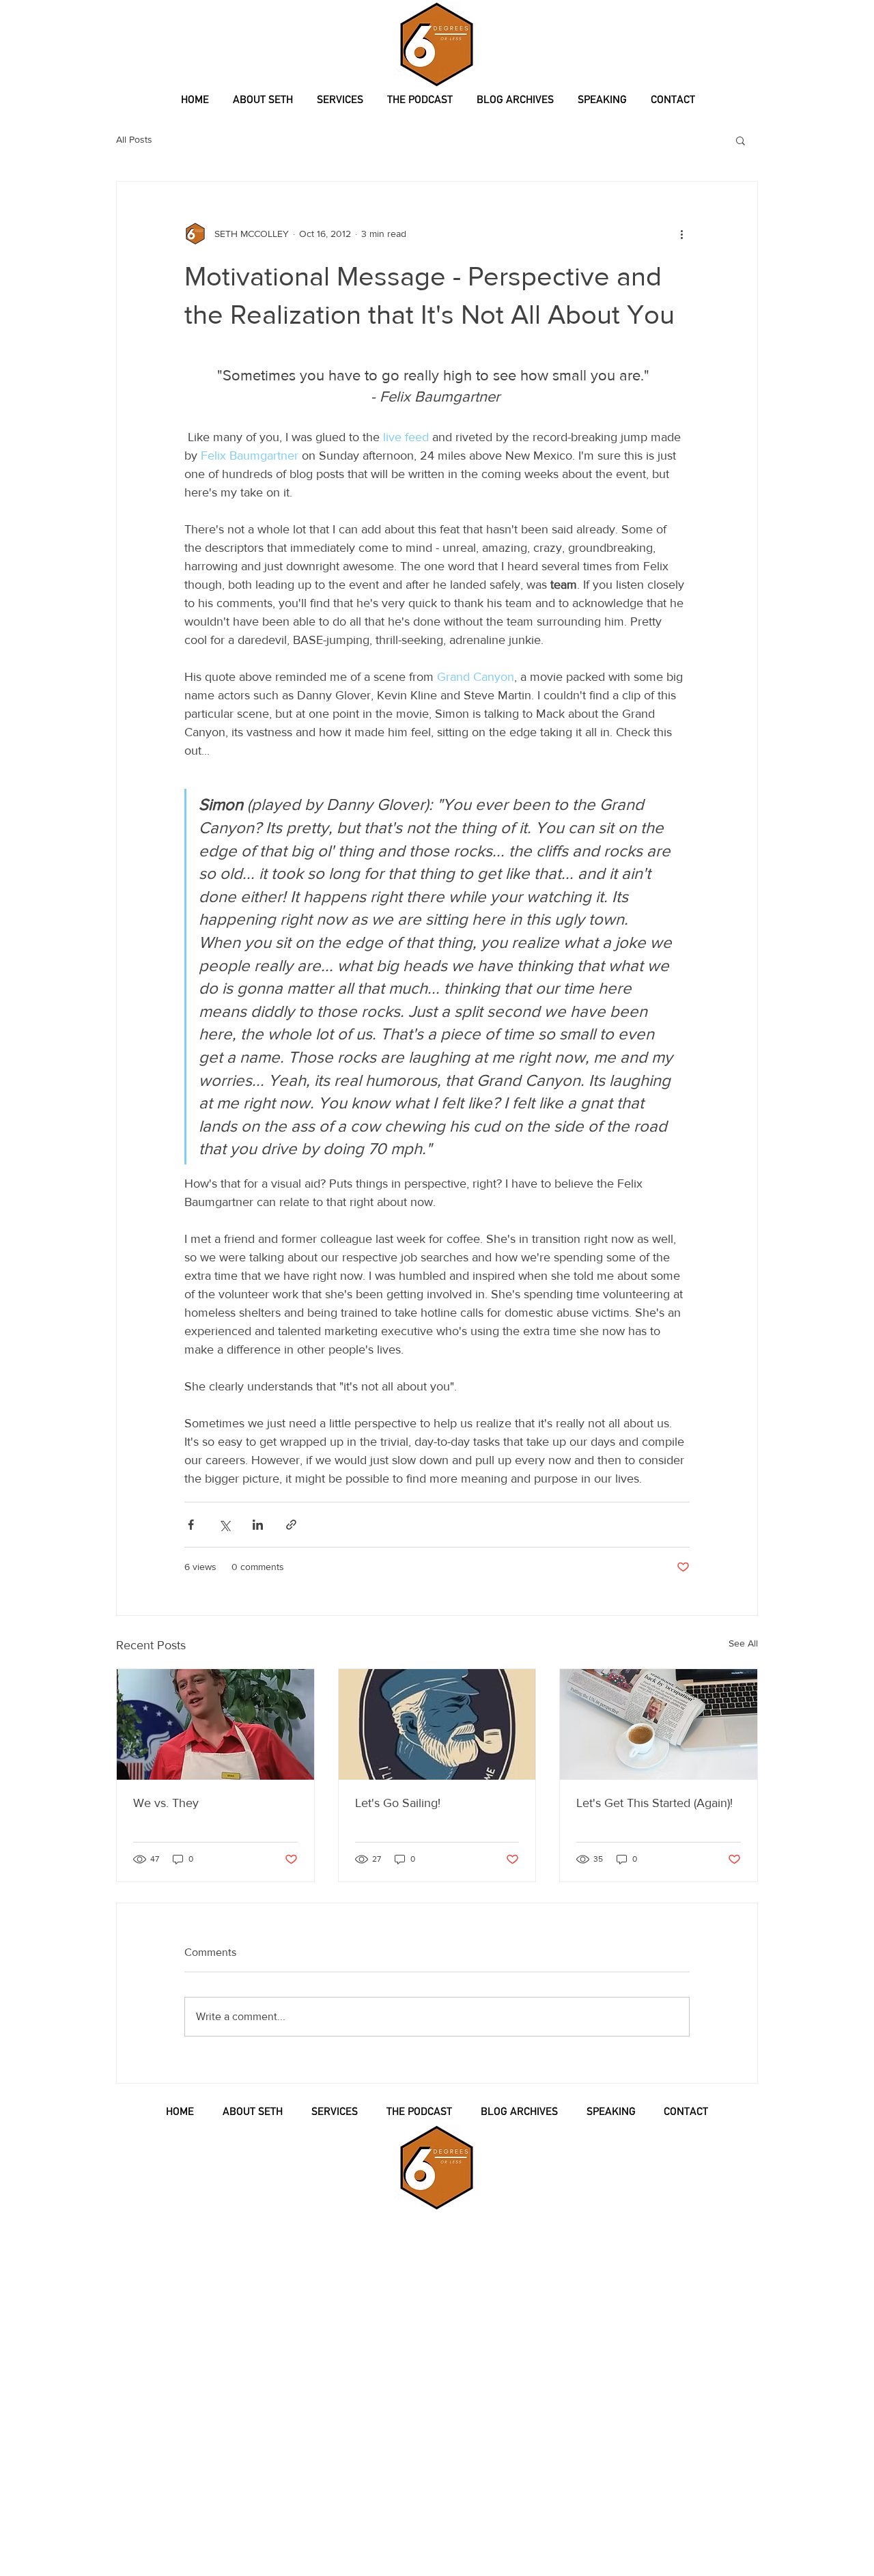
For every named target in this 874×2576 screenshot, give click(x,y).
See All (743, 1643)
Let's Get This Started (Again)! (654, 1803)
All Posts (134, 139)
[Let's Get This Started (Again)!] (659, 1724)
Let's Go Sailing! (398, 1803)
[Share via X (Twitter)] (224, 1525)
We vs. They (166, 1803)
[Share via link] (291, 1525)
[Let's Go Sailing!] (437, 1724)
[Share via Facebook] (191, 1525)
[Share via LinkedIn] (258, 1525)
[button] (741, 140)
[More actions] (681, 234)
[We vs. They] (215, 1724)
